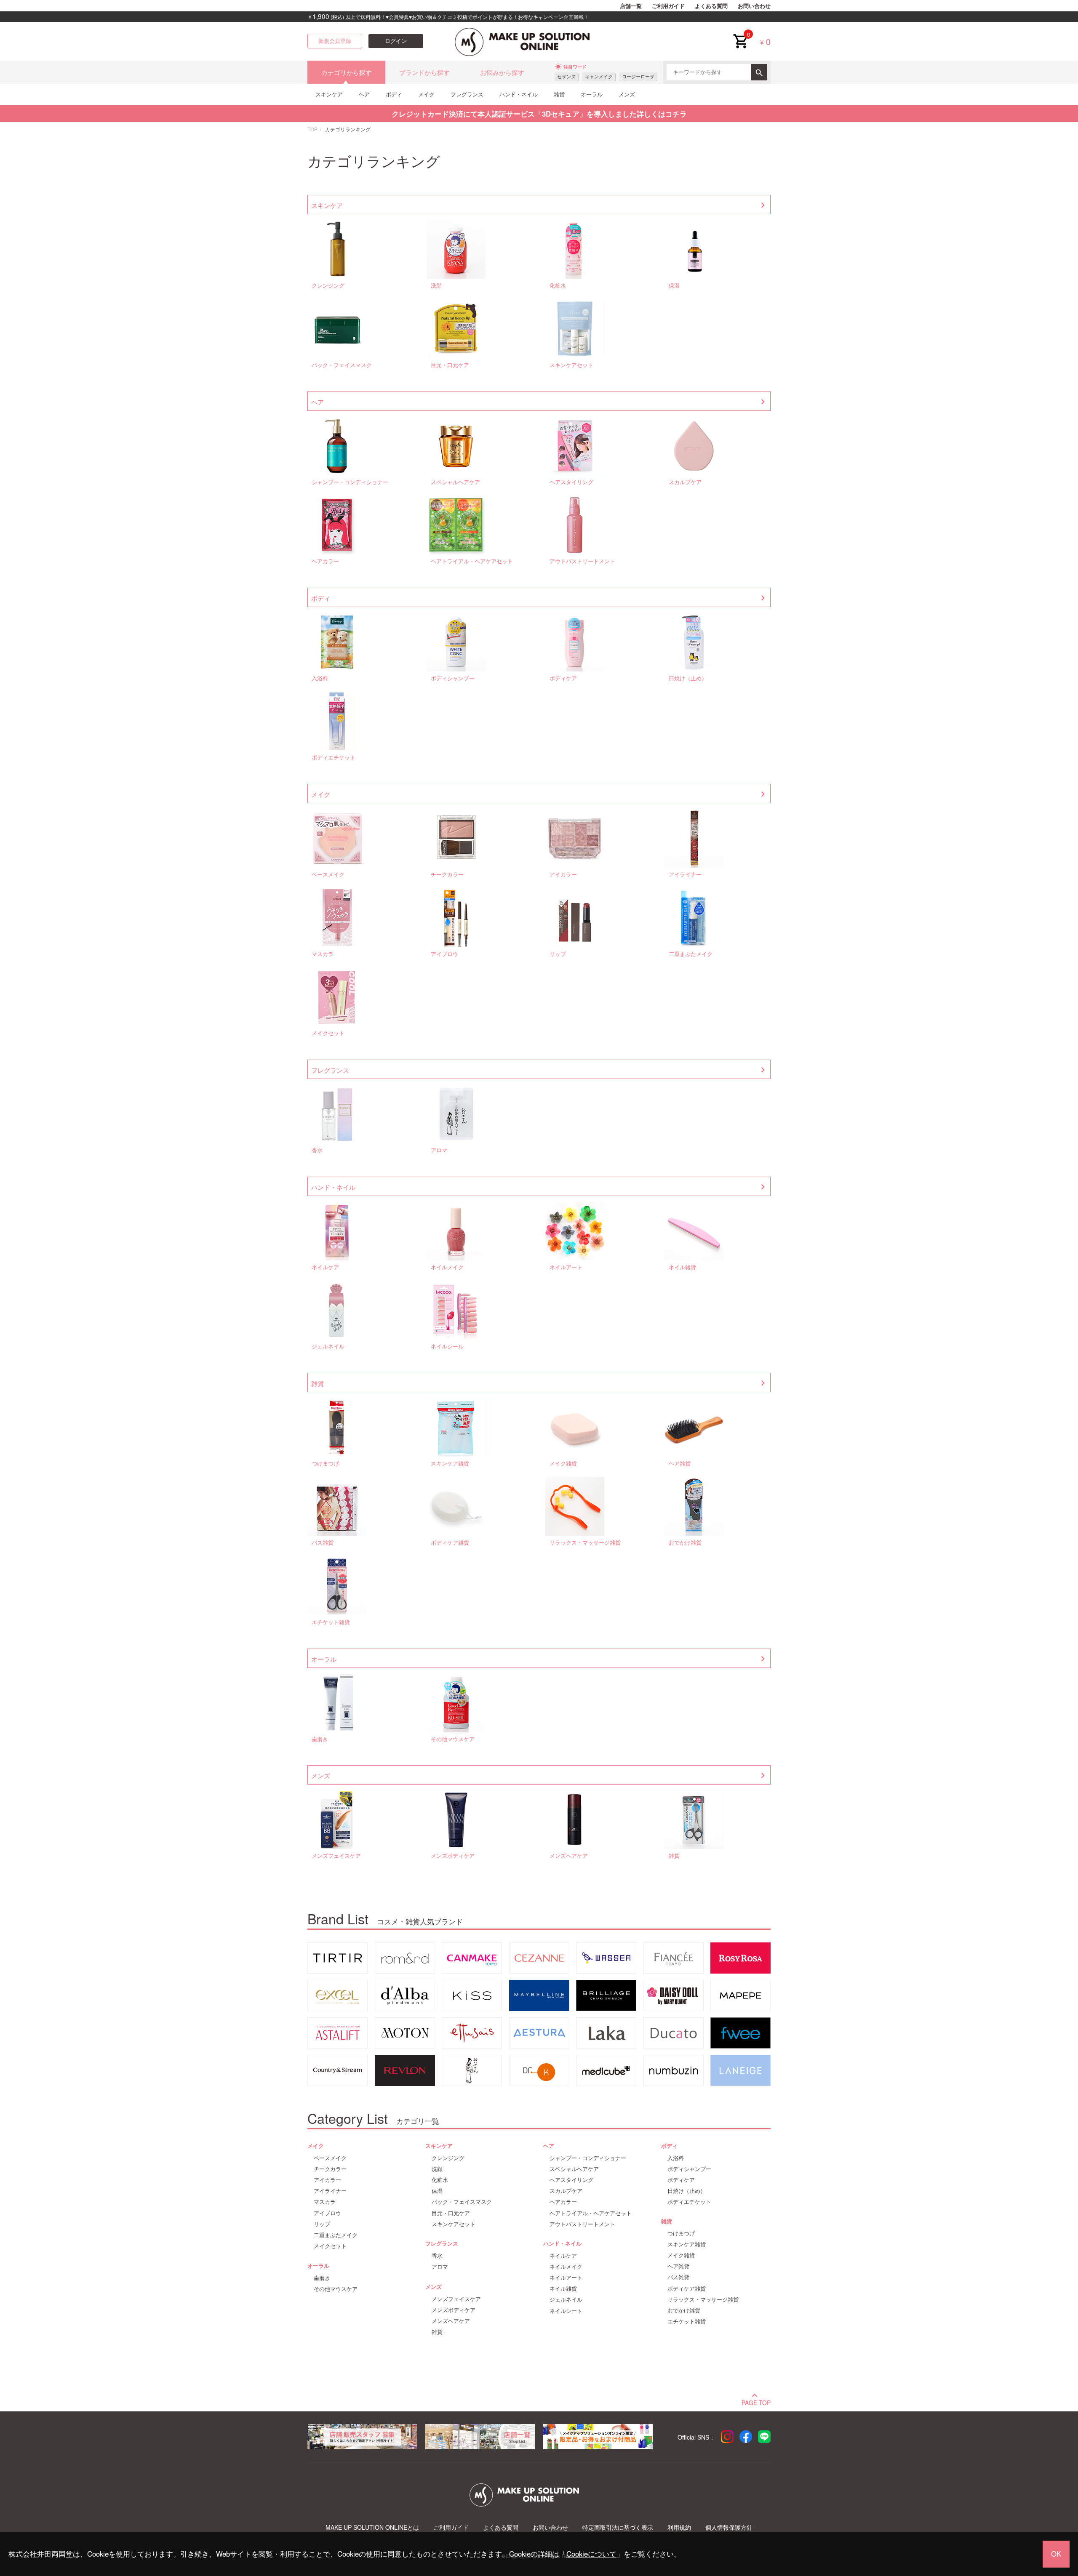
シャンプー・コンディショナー (350, 482)
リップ (558, 954)
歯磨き (320, 1739)
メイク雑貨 (563, 1464)
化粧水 (558, 286)
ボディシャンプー (453, 678)
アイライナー (685, 875)
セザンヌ (566, 76)
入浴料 (320, 678)
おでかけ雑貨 (685, 1543)
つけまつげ (325, 1464)
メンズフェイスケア (336, 1856)
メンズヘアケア (569, 1856)
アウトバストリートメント (582, 561)
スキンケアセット (571, 365)
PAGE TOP (756, 2402)
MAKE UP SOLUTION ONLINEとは (372, 2527)
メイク (426, 94)
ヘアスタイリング (571, 482)
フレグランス (467, 94)
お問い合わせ (754, 6)
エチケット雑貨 (331, 1622)
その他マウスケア (453, 1739)
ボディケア (563, 678)
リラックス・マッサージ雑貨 (585, 1543)
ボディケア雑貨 (450, 1543)
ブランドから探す (424, 72)
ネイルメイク (447, 1267)
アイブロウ (444, 954)
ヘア (364, 94)
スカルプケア (685, 482)
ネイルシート (566, 2311)
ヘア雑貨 (680, 1464)
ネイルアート (566, 1267)
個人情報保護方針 (729, 2527)
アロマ (439, 1150)
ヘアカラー (325, 561)
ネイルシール (447, 1347)
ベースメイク (328, 875)
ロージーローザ (638, 76)
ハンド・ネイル (519, 94)
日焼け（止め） (688, 678)
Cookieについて (591, 2554)
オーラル (592, 94)
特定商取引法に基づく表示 (618, 2527)
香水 (317, 1150)
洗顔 (436, 286)
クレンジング (328, 286)
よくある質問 (711, 6)
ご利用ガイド (668, 6)
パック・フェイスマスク (342, 365)
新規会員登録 (335, 41)
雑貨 (559, 94)
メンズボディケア (453, 1856)
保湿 (674, 286)
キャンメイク (599, 76)
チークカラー (447, 875)
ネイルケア (325, 1267)
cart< (740, 35)
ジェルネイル (328, 1347)
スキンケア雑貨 (450, 1464)
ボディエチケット (334, 758)
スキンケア (329, 94)
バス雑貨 (323, 1543)
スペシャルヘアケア (455, 482)
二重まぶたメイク (691, 954)
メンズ (627, 94)
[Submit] (759, 72)
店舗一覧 (631, 6)
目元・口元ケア (450, 365)
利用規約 (679, 2527)
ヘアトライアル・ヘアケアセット (472, 561)
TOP (312, 129)
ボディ (394, 94)
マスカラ (323, 954)
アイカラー (563, 875)
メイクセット (328, 1033)
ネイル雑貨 (682, 1267)
